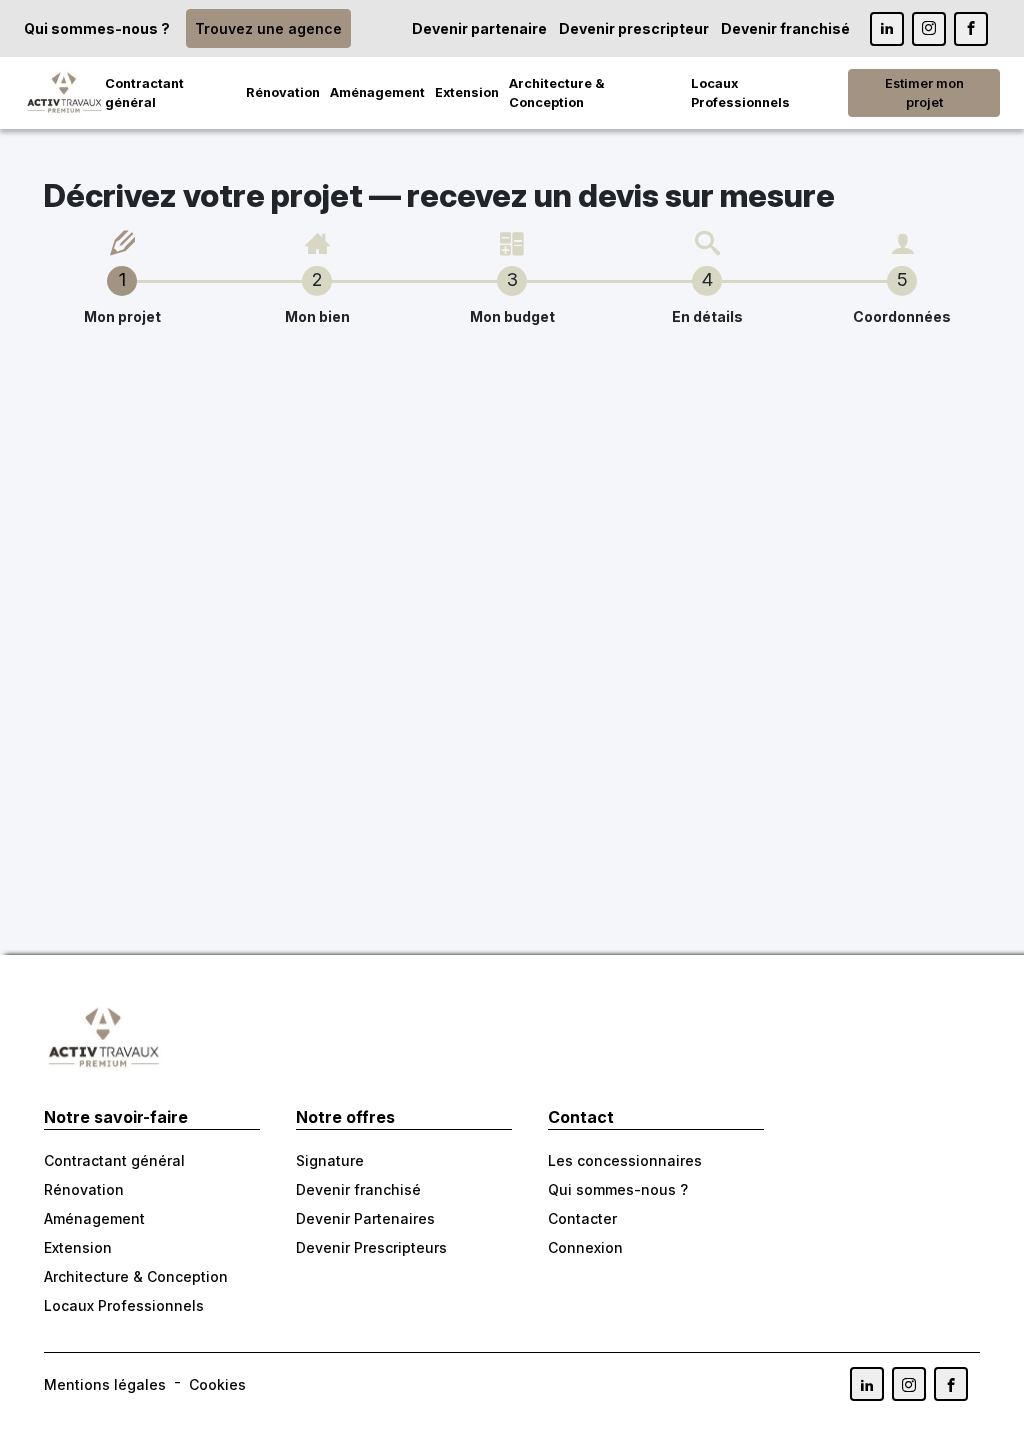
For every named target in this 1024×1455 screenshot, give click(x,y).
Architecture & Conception (557, 93)
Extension (467, 92)
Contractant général (144, 93)
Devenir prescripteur (634, 28)
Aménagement (377, 92)
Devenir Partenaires (365, 1218)
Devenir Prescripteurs (371, 1247)
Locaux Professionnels (740, 93)
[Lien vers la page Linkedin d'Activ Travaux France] (887, 29)
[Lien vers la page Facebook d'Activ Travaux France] (971, 29)
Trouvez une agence (268, 28)
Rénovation (283, 92)
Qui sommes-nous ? (97, 28)
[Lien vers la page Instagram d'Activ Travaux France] (929, 29)
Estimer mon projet (924, 93)
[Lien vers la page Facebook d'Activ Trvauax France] (951, 1384)
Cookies (217, 1384)
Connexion (585, 1247)
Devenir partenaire (479, 28)
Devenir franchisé (785, 28)
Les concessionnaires (625, 1160)
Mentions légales (105, 1384)
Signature (330, 1160)
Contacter (582, 1218)
